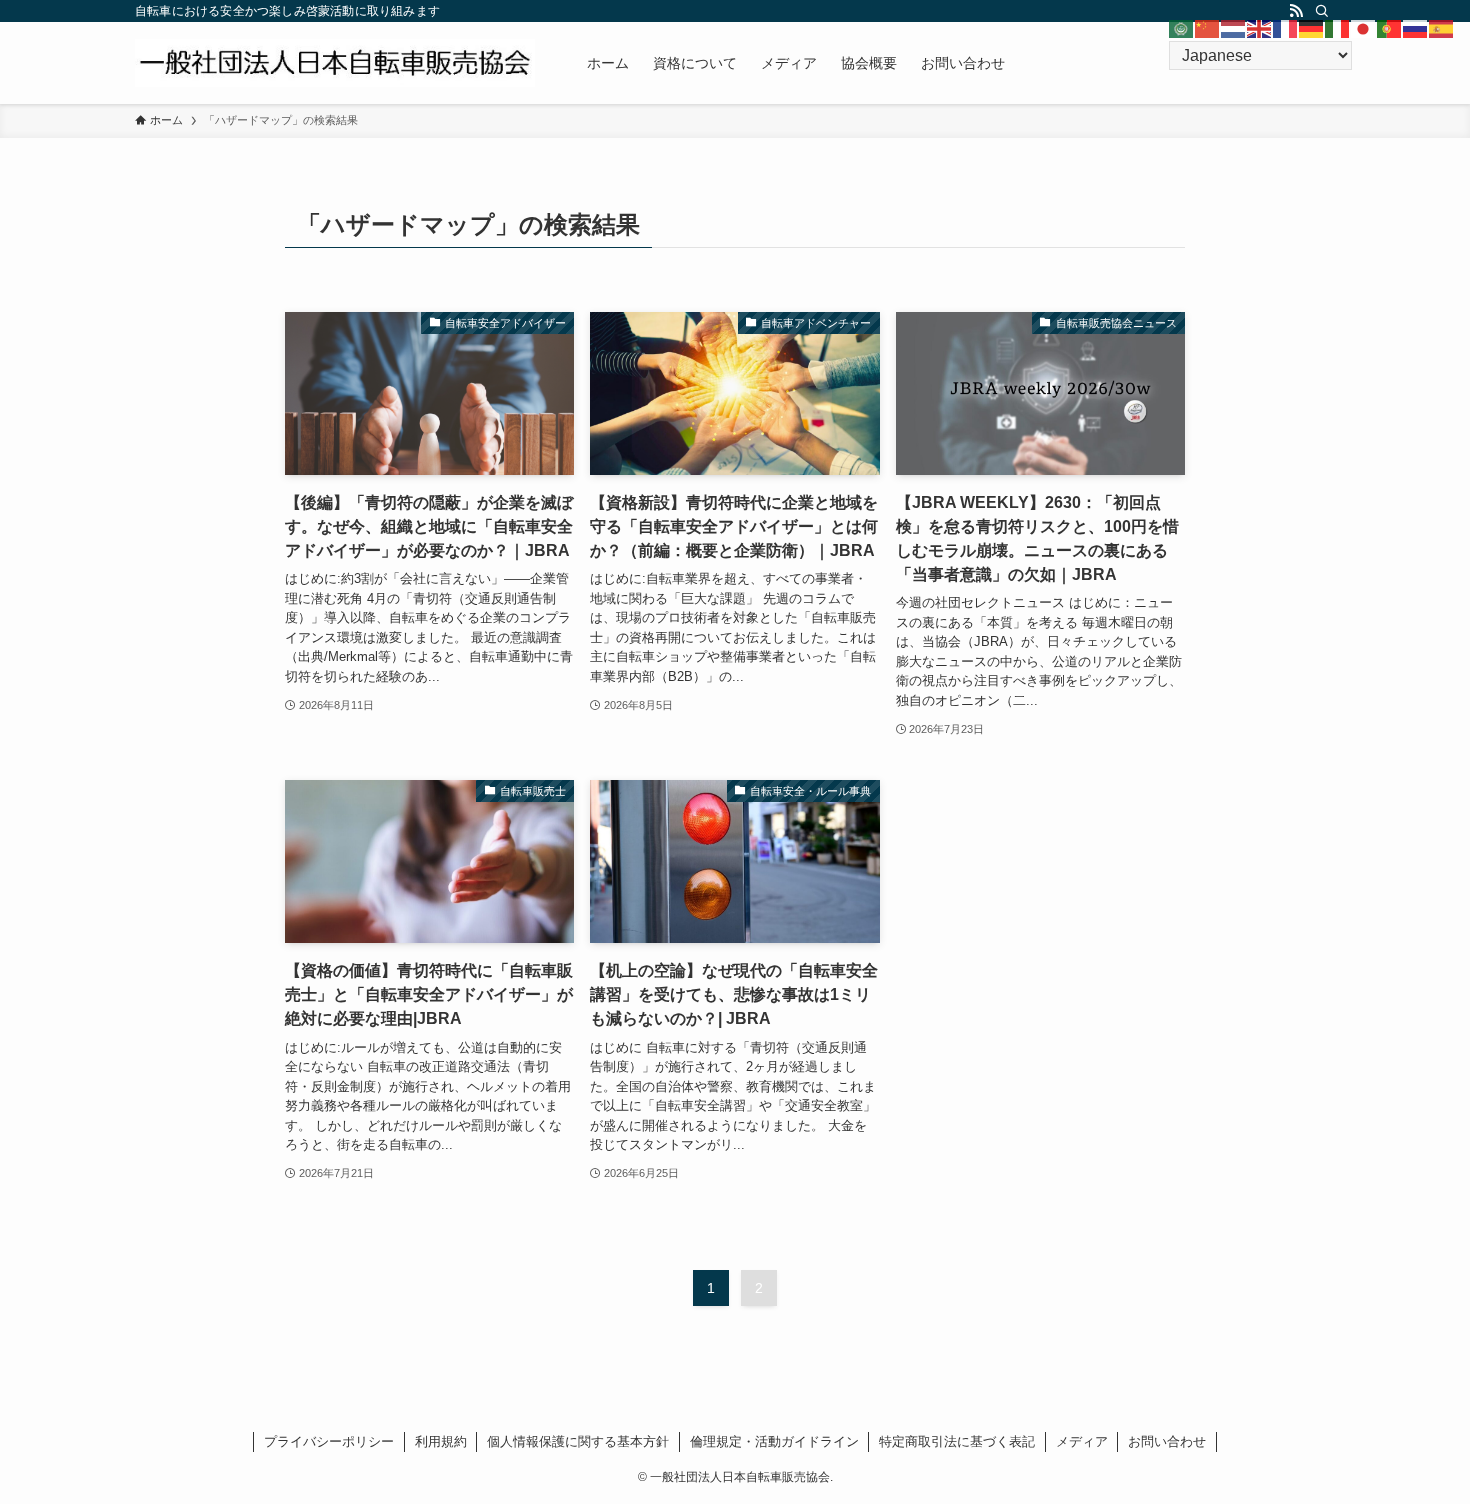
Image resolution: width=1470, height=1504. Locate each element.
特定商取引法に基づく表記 (957, 1441)
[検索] (1322, 11)
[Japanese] (1364, 27)
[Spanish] (1442, 27)
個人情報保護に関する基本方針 (578, 1441)
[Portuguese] (1390, 27)
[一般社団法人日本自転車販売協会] (335, 63)
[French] (1286, 27)
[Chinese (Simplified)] (1208, 27)
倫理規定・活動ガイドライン (774, 1441)
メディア (1082, 1441)
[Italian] (1338, 27)
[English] (1260, 27)
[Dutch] (1234, 27)
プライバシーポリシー (329, 1441)
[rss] (1296, 11)
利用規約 (441, 1441)
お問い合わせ (1167, 1441)
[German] (1312, 27)
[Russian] (1416, 27)
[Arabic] (1182, 27)
